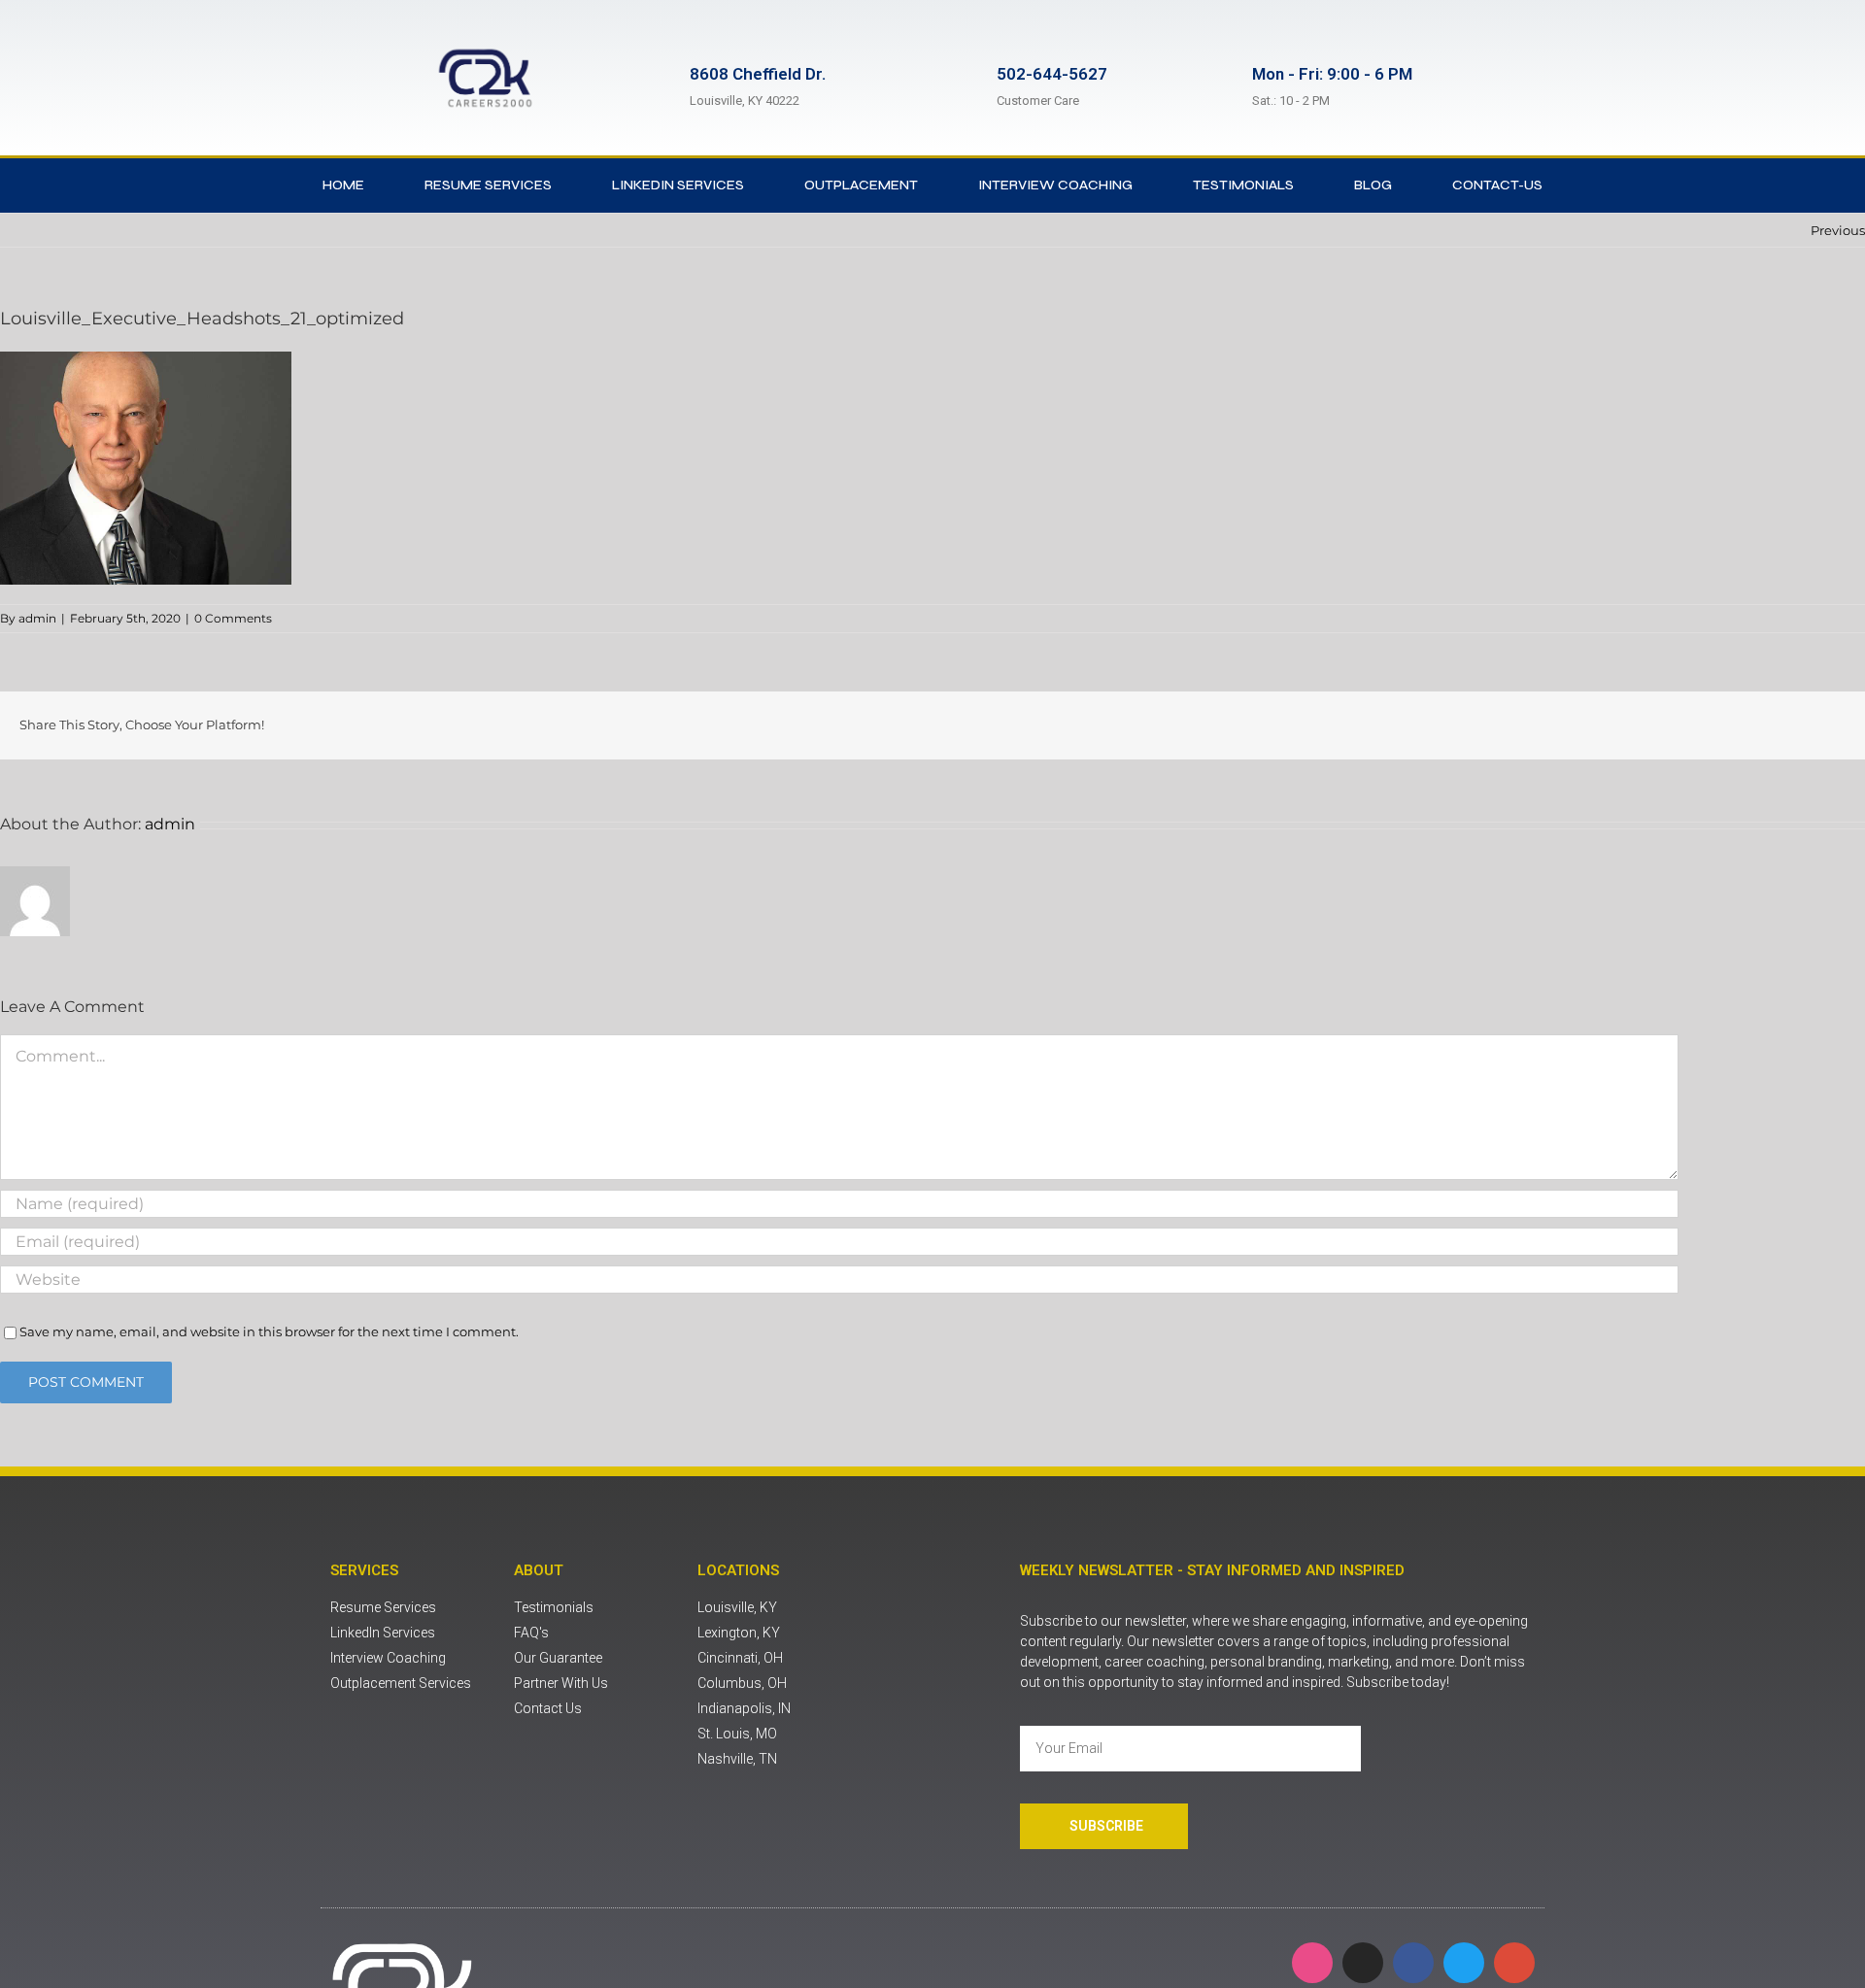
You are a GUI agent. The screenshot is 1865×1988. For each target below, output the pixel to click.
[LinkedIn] (1684, 725)
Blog (1373, 185)
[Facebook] (1591, 725)
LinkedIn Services (678, 185)
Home (343, 185)
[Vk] (1809, 725)
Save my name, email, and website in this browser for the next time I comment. (269, 1331)
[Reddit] (1653, 725)
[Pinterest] (1778, 725)
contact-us (1497, 185)
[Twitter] (1622, 725)
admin (37, 618)
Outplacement (861, 185)
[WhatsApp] (1715, 725)
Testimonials (1243, 185)
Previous (1838, 230)
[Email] (1840, 725)
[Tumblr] (1746, 725)
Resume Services (488, 185)
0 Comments (233, 618)
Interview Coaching (1055, 185)
